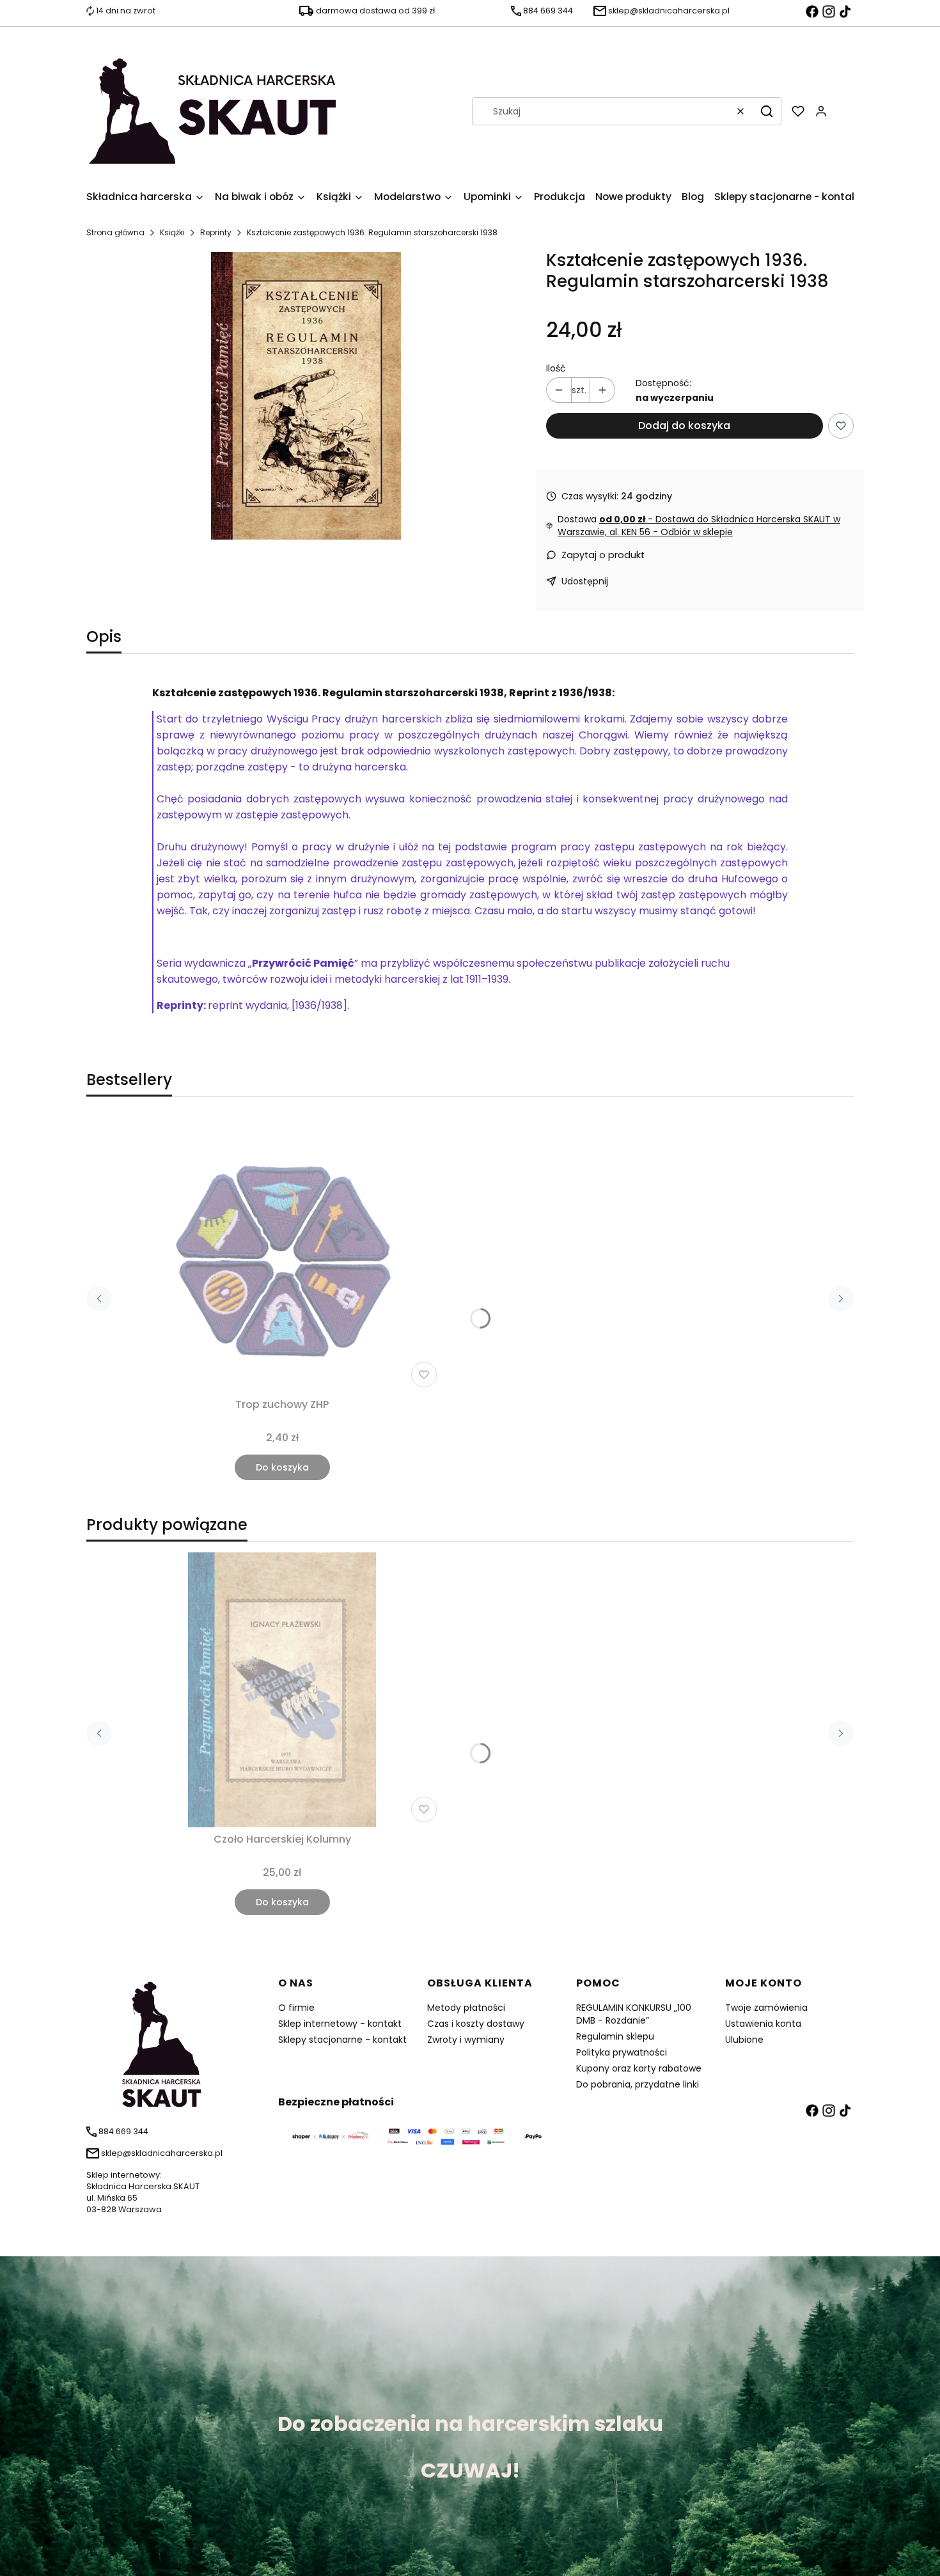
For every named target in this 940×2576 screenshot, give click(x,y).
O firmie (296, 2008)
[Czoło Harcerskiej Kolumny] (282, 1690)
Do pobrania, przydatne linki (638, 2084)
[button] (767, 111)
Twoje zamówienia (766, 2008)
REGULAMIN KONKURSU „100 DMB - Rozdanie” (634, 2014)
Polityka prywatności (622, 2052)
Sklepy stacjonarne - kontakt (342, 2040)
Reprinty (216, 232)
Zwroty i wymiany (466, 2040)
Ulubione (744, 2040)
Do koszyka (282, 1467)
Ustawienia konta (763, 2024)
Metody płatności (466, 2008)
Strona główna (115, 232)
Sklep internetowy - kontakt (340, 2024)
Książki (172, 232)
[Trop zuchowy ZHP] (282, 1255)
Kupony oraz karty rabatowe (639, 2068)
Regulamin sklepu (615, 2036)
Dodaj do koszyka (684, 425)
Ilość (556, 368)
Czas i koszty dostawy (476, 2024)
